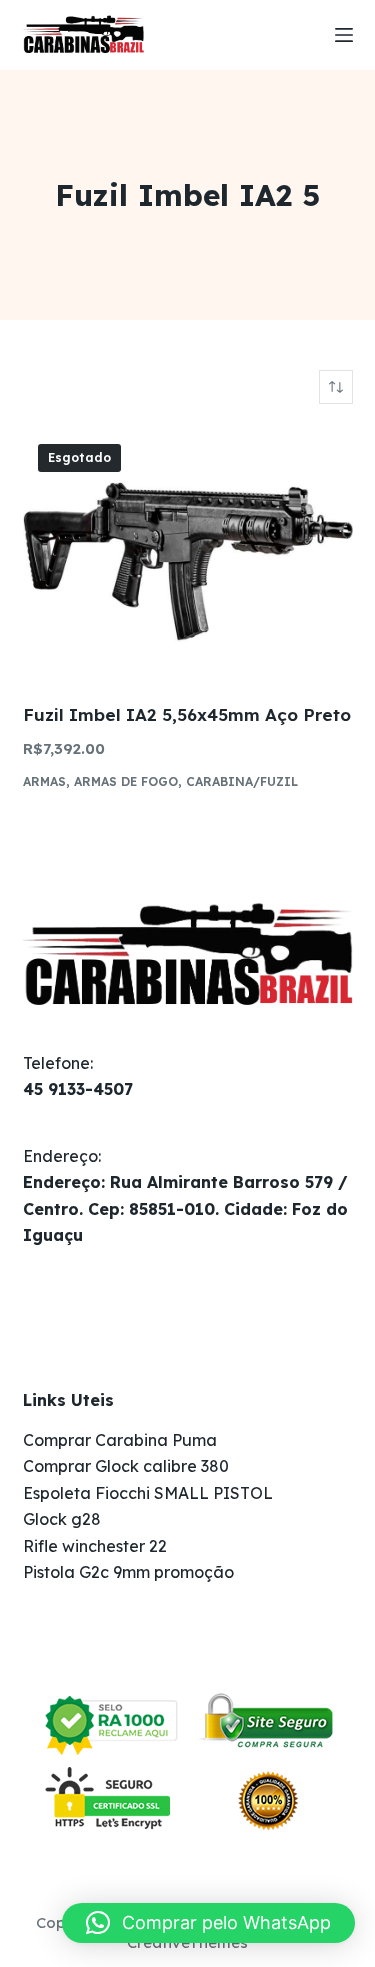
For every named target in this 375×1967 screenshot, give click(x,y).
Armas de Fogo (126, 781)
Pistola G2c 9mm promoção (128, 1572)
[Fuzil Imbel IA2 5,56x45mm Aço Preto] (188, 553)
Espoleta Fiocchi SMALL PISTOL (148, 1493)
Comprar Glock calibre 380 (126, 1466)
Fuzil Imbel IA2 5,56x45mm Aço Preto (187, 714)
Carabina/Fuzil (242, 781)
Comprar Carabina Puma (120, 1440)
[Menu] (344, 35)
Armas (44, 781)
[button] (208, 1923)
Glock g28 (62, 1519)
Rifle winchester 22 (95, 1546)
